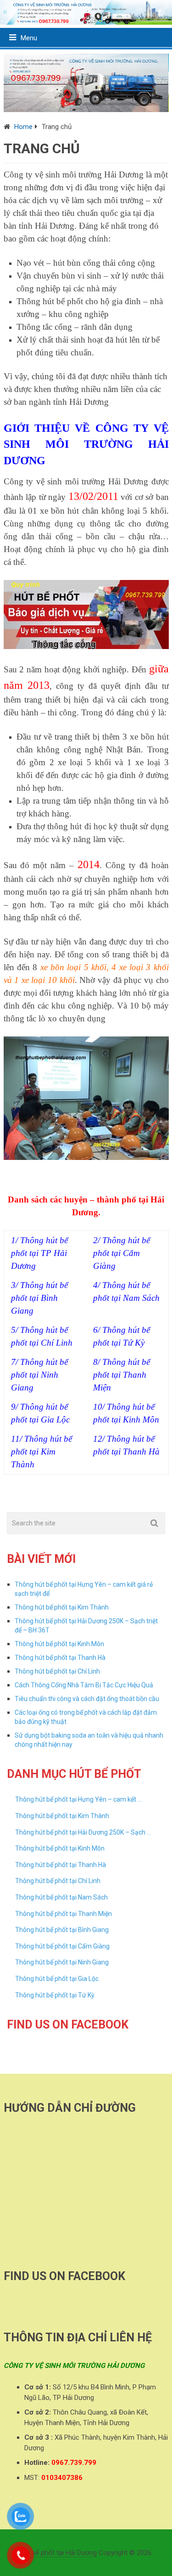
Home (23, 127)
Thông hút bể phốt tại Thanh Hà (60, 1658)
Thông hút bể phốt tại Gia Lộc (57, 1979)
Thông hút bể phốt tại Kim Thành (62, 1607)
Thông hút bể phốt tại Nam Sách (61, 1897)
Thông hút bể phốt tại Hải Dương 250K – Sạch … (83, 1832)
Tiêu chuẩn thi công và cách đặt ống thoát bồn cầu (87, 1699)
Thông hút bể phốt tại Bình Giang (62, 1930)
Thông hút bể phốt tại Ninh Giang (62, 1962)
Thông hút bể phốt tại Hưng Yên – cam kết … (78, 1799)
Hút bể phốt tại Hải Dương (58, 2553)
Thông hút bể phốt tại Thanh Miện (64, 1914)
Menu (29, 38)
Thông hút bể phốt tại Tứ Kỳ (55, 1995)
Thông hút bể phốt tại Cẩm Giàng (62, 1946)
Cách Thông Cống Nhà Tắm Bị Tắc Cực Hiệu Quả (84, 1685)
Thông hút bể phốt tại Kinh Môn (59, 1644)
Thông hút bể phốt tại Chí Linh (57, 1671)
